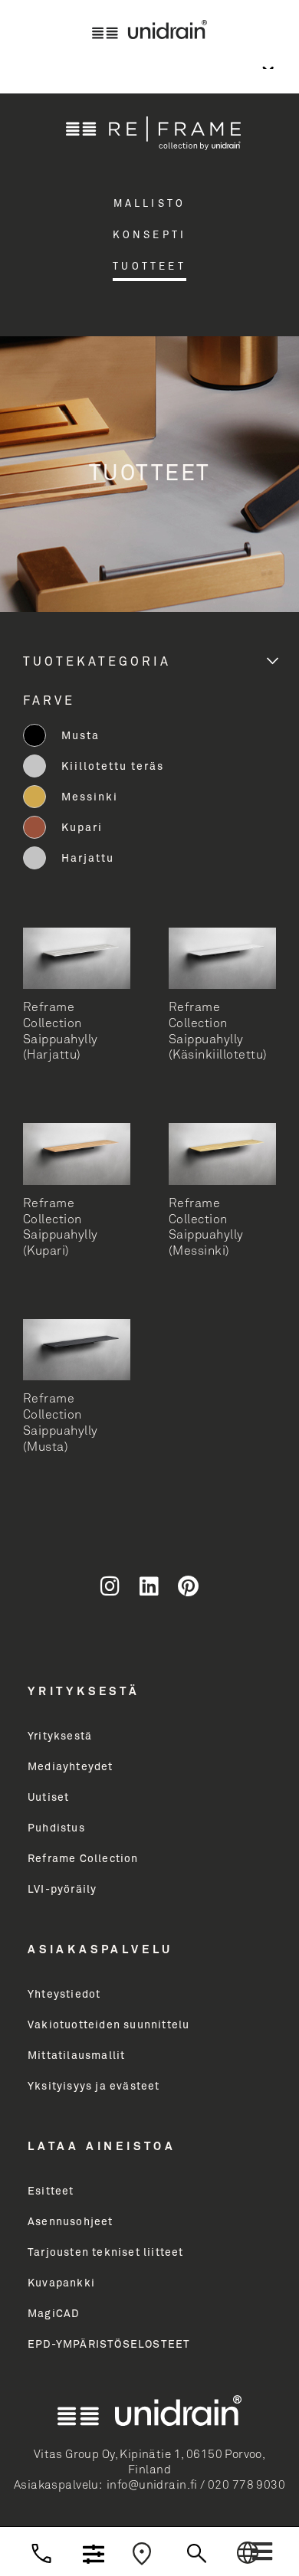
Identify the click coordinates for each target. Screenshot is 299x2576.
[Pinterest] (189, 1586)
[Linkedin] (149, 1586)
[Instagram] (110, 1586)
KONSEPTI (150, 236)
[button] (262, 2551)
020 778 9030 (246, 2485)
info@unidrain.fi (152, 2485)
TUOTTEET (149, 267)
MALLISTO (150, 204)
